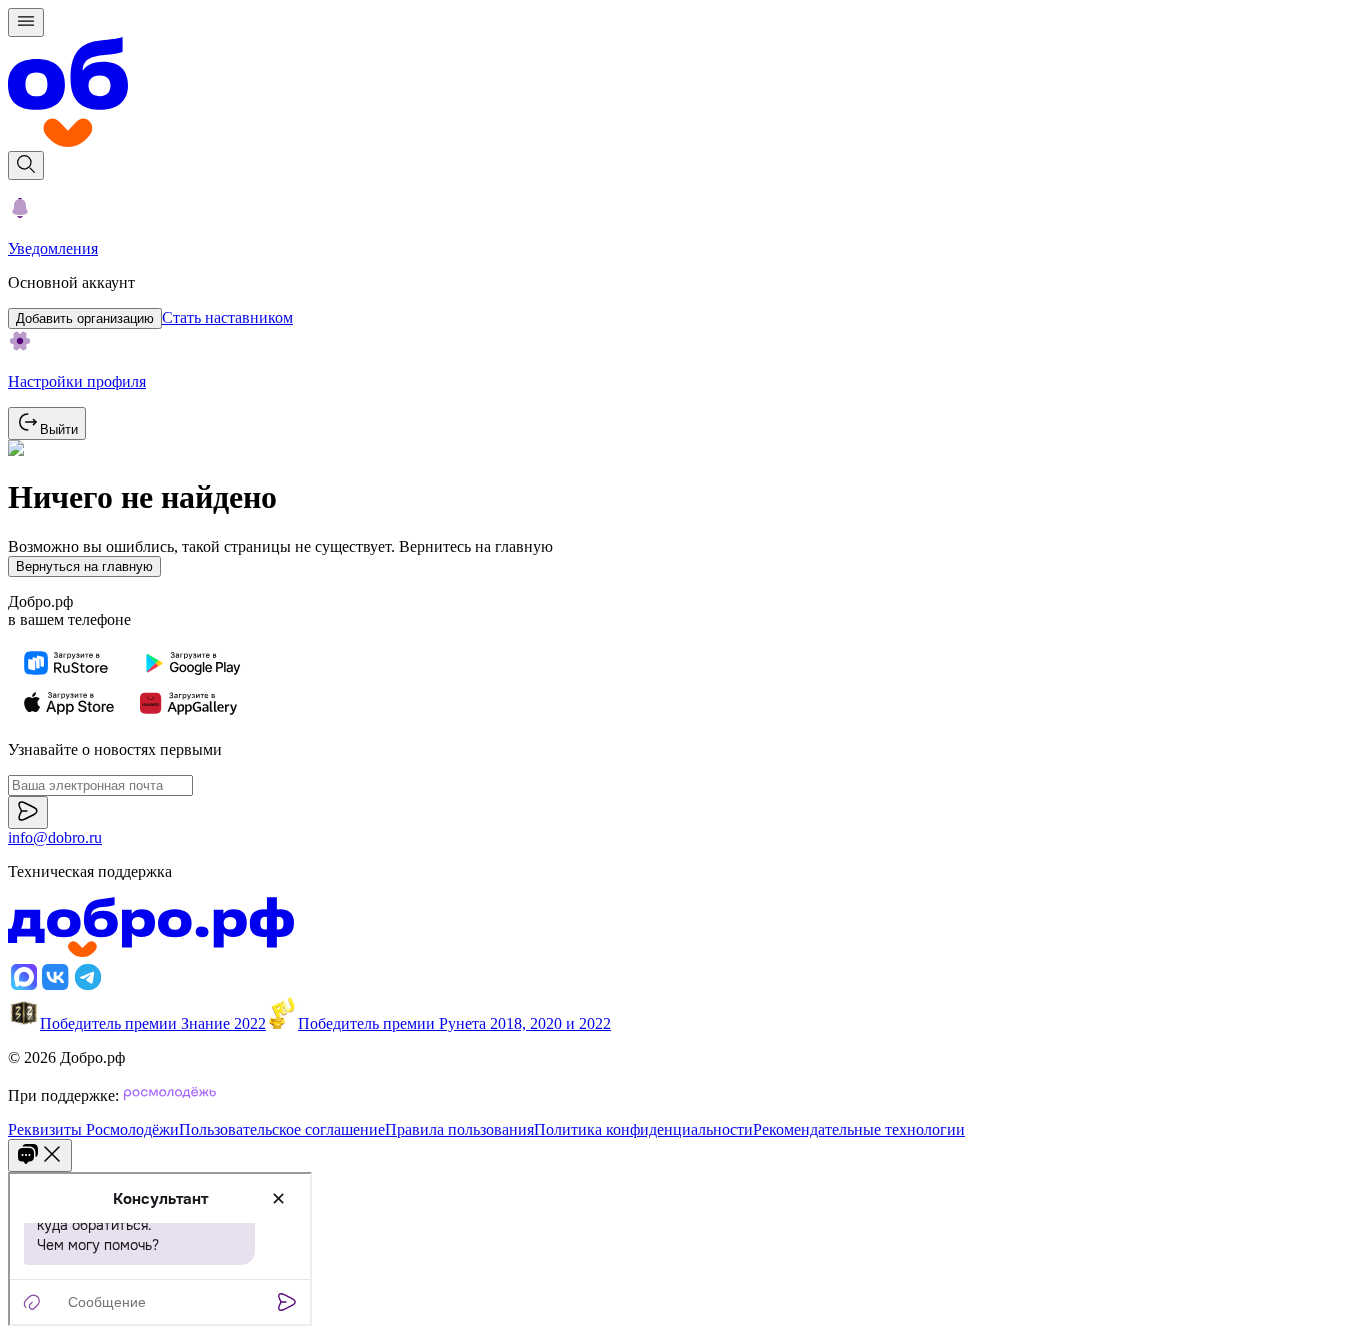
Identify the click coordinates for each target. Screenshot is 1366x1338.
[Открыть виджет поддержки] (40, 1155)
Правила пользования (459, 1129)
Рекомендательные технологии (859, 1129)
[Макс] (24, 987)
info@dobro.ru (55, 837)
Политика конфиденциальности (643, 1129)
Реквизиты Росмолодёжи (93, 1129)
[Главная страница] (683, 94)
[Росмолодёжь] (170, 1095)
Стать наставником (227, 317)
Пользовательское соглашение (282, 1129)
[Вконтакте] (56, 987)
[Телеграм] (88, 987)
